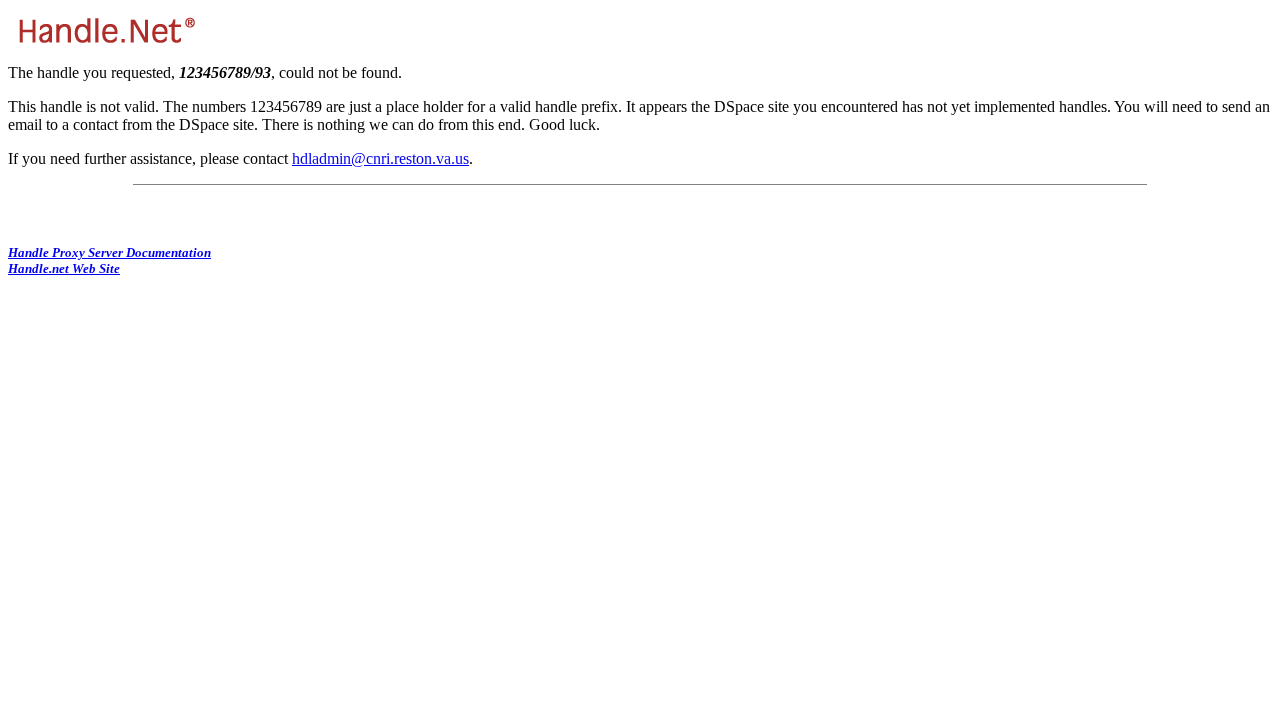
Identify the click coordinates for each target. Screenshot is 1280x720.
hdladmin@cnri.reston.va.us (380, 158)
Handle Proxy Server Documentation (109, 252)
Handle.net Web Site (64, 268)
